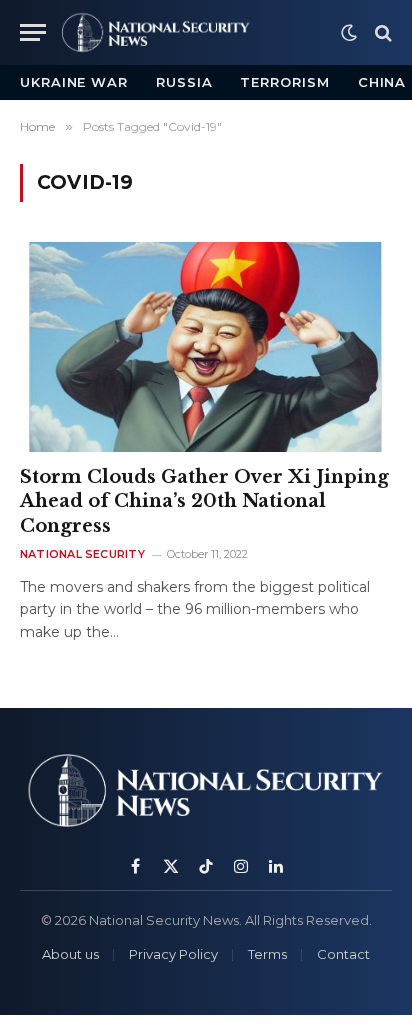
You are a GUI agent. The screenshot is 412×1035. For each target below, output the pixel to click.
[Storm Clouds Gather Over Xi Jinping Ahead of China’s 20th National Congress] (206, 346)
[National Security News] (156, 32)
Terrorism (284, 82)
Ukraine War (74, 82)
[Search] (381, 32)
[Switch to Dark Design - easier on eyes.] (349, 33)
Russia (184, 82)
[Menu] (33, 32)
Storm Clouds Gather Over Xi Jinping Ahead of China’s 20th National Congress (204, 501)
